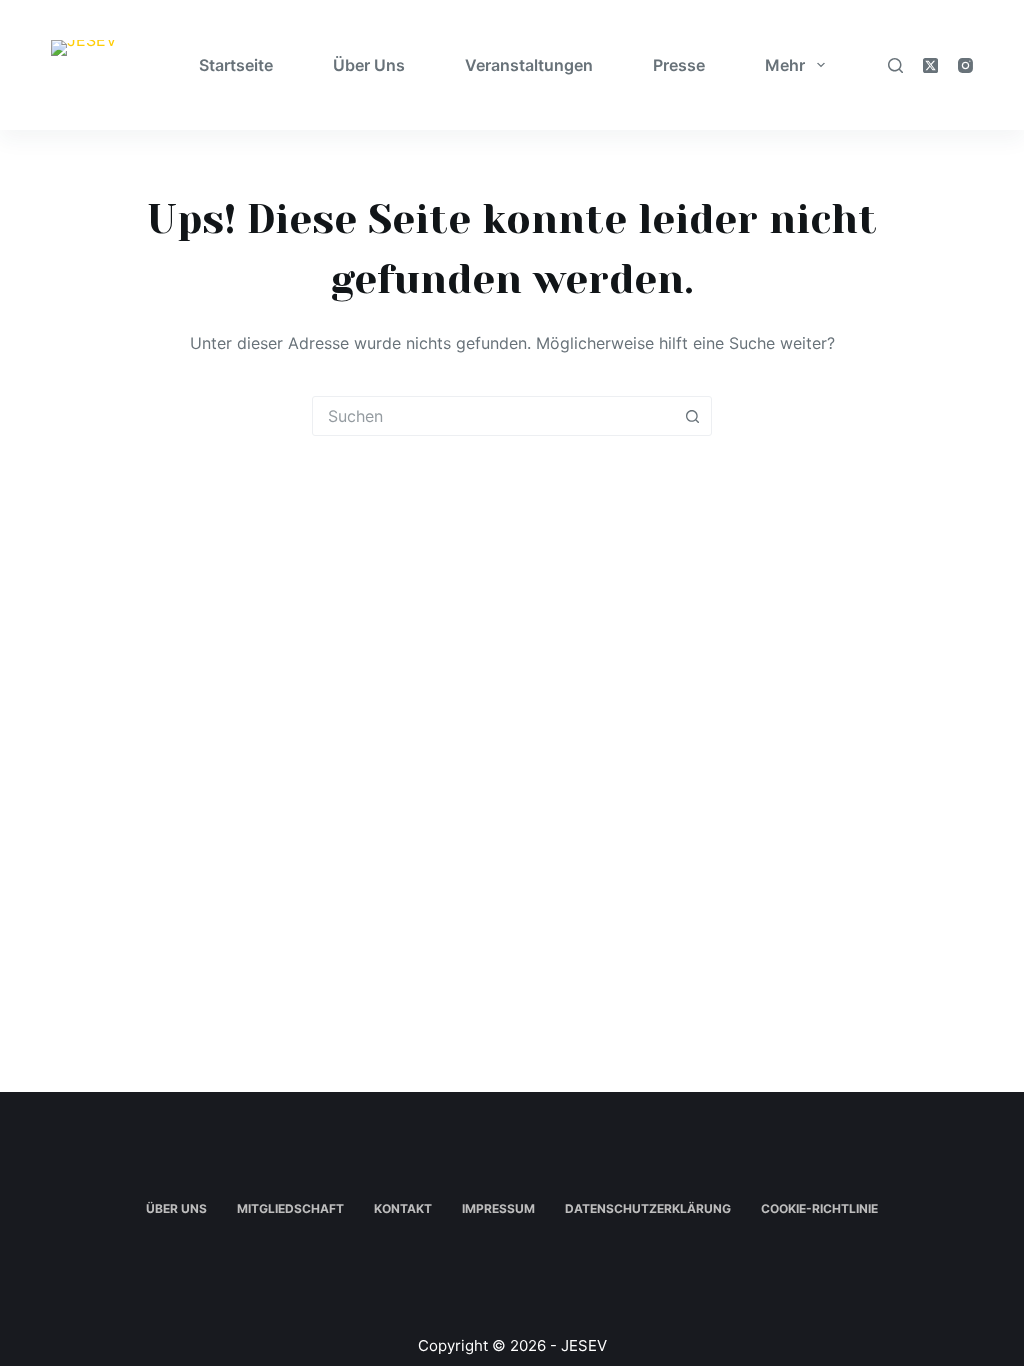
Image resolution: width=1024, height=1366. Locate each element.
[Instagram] (965, 65)
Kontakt (403, 1208)
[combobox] (493, 416)
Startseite (236, 65)
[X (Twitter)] (930, 65)
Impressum (498, 1208)
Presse (679, 65)
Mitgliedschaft (290, 1208)
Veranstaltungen (529, 65)
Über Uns (369, 65)
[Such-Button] (692, 416)
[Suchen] (895, 65)
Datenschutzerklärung (648, 1208)
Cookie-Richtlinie (819, 1208)
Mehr (785, 65)
